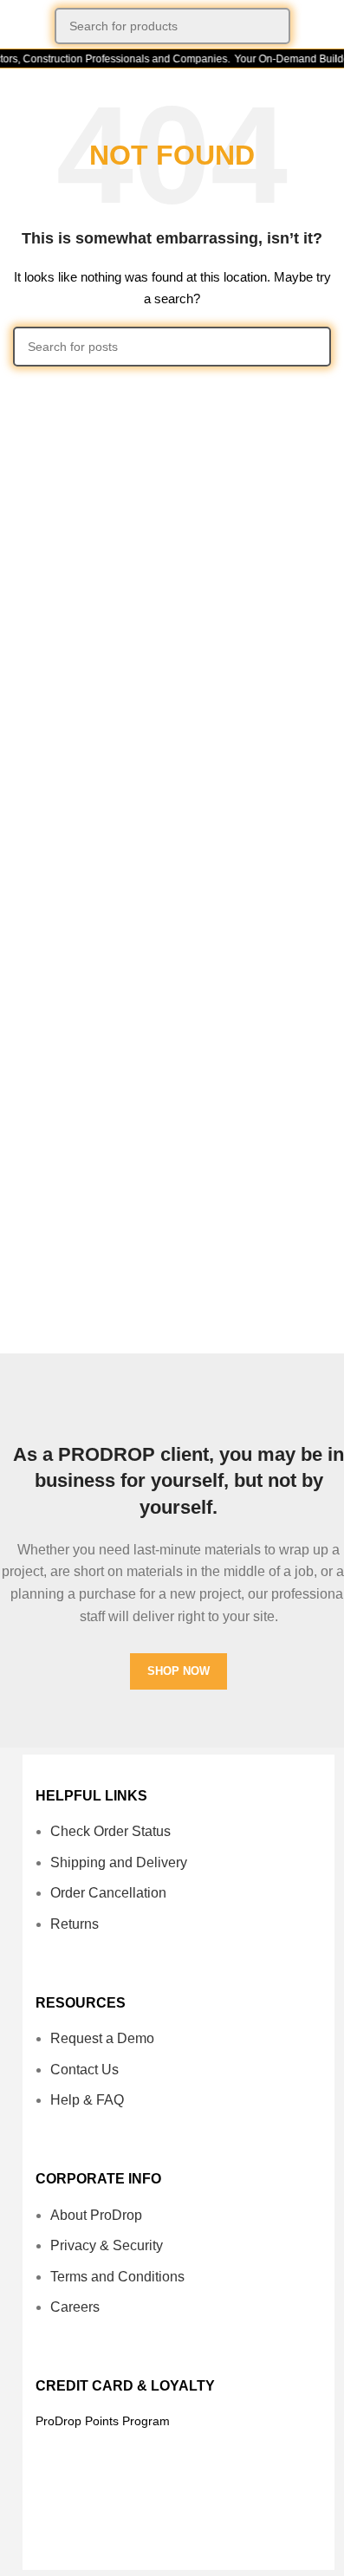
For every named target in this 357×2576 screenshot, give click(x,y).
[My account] (324, 26)
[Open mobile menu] (20, 26)
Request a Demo (102, 2038)
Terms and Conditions (117, 2277)
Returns (75, 1924)
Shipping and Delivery (119, 1862)
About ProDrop (96, 2215)
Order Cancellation (108, 1893)
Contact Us (84, 2070)
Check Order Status (110, 1831)
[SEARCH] (272, 26)
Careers (75, 2307)
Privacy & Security (107, 2245)
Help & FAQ (87, 2100)
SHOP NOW (178, 1671)
